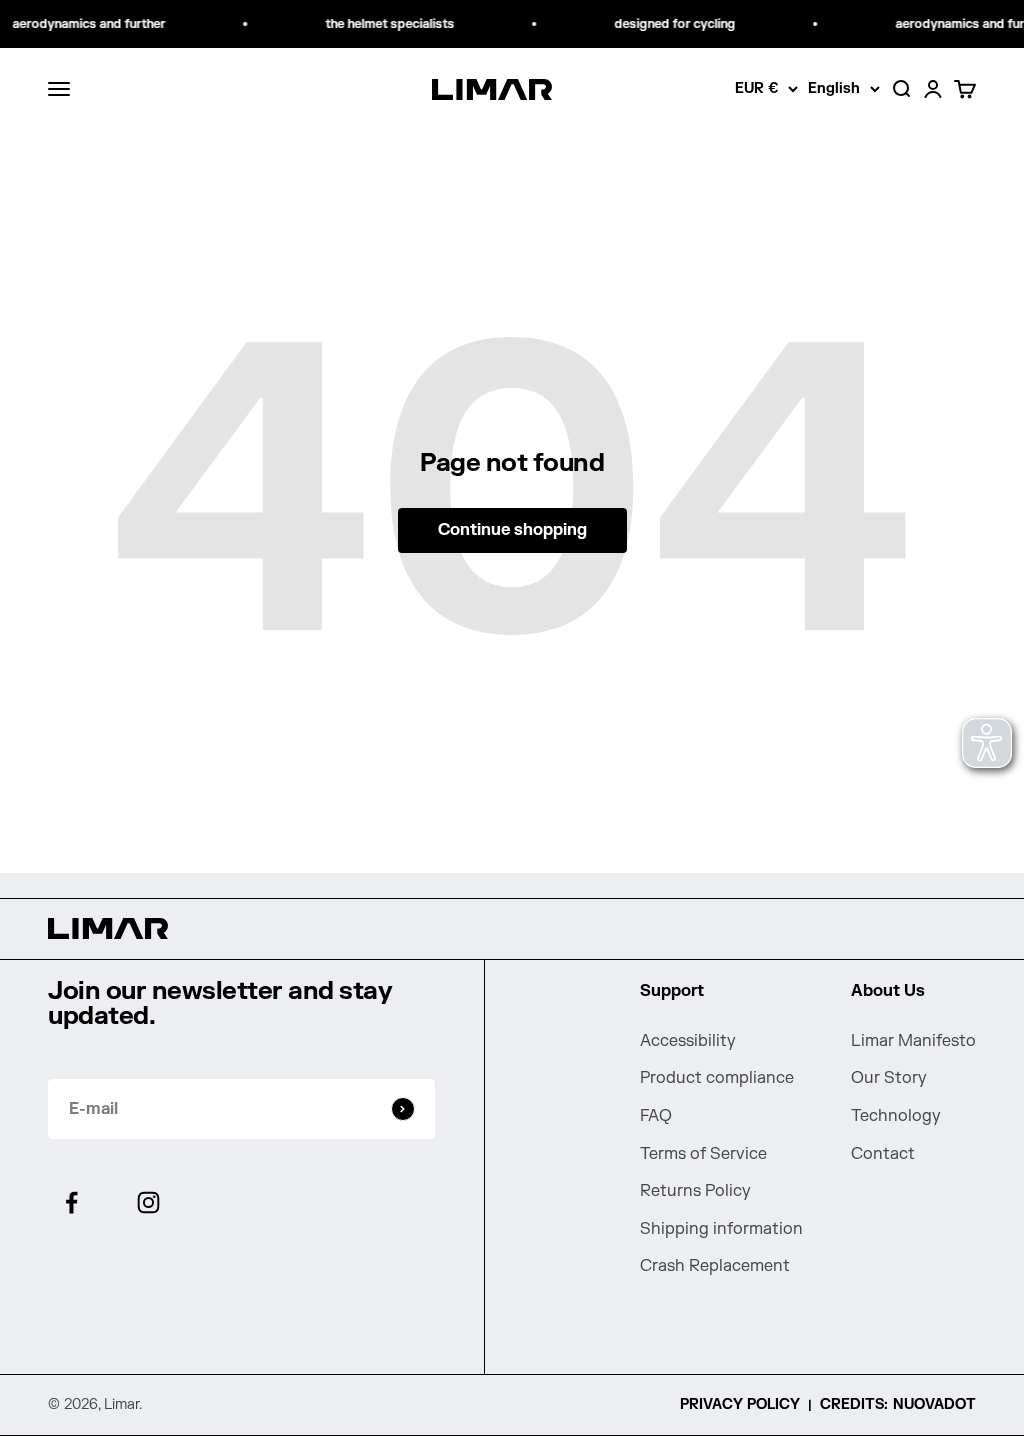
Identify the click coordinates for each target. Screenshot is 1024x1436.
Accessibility (688, 1041)
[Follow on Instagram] (148, 1202)
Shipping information (721, 1229)
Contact (883, 1154)
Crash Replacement (715, 1266)
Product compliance (717, 1078)
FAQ (656, 1116)
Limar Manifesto (913, 1041)
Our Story (889, 1078)
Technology (896, 1116)
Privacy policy (740, 1404)
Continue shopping (512, 530)
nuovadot (934, 1404)
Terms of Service (703, 1154)
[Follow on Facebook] (71, 1202)
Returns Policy (695, 1191)
